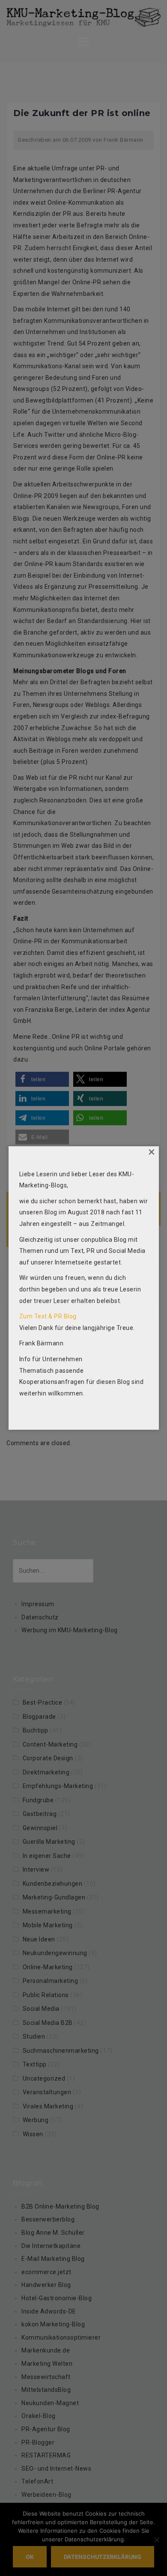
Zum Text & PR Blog (48, 1316)
